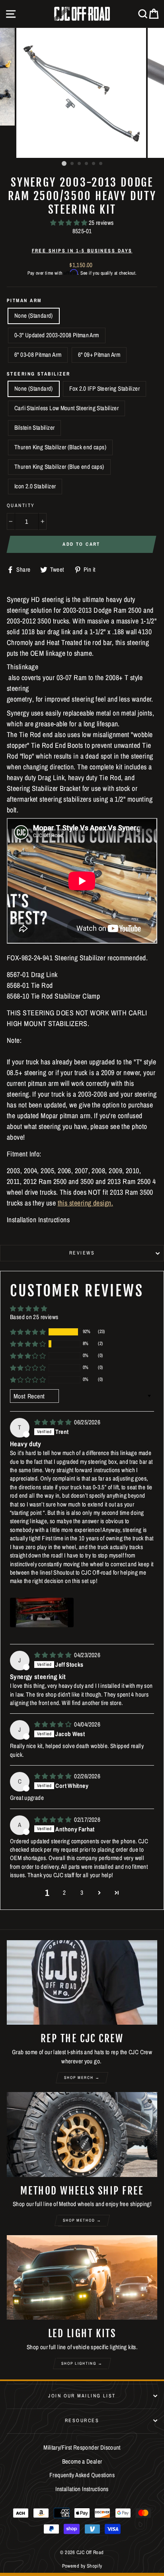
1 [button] (64, 163)
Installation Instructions (82, 2489)
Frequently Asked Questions (82, 2475)
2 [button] (72, 164)
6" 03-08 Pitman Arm (38, 355)
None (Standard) (34, 316)
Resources (82, 2420)
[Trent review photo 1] (42, 1612)
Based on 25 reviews (34, 1317)
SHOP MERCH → (82, 2078)
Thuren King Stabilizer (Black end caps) (60, 447)
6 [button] (101, 164)
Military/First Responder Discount (82, 2447)
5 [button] (94, 164)
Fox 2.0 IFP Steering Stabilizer (104, 388)
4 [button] (87, 164)
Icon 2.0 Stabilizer (35, 486)
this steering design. (85, 1203)
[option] (82, 93)
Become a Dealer (82, 2461)
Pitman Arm (24, 300)
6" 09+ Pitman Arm (99, 355)
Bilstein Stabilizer (34, 428)
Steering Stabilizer (39, 374)
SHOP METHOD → (82, 2220)
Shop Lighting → (82, 2363)
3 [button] (80, 164)
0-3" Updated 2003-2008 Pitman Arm (57, 335)
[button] (69, 223)
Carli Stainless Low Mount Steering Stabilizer (66, 408)
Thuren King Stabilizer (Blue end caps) (59, 467)
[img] (53, 1422)
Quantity (21, 505)
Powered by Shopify (82, 2566)
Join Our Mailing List (82, 2396)
